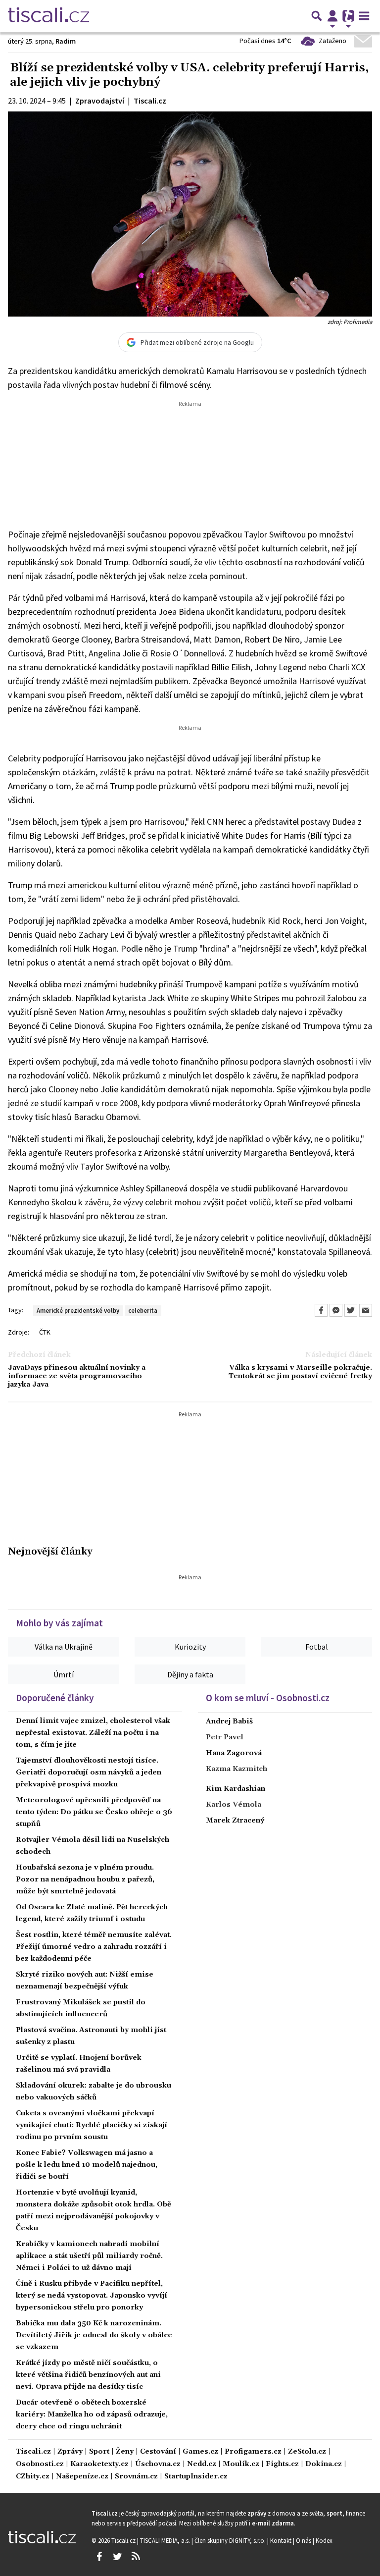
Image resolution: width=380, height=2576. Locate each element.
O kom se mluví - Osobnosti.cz (268, 1698)
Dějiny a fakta (190, 1674)
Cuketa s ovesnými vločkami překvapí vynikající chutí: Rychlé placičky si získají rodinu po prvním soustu (92, 2125)
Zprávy (70, 2452)
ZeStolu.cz (307, 2452)
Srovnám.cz (136, 2477)
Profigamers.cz (253, 2452)
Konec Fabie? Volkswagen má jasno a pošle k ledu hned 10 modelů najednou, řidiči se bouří (87, 2165)
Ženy (125, 2452)
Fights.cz (282, 2464)
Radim (66, 41)
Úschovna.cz (158, 2464)
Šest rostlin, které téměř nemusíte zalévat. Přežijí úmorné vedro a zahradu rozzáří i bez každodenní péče (94, 1947)
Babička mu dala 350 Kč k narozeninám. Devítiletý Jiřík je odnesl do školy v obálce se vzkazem (94, 2335)
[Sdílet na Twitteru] (351, 1310)
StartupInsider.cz (196, 2477)
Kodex (324, 2540)
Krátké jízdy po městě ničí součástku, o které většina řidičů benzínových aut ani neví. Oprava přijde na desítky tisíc (88, 2375)
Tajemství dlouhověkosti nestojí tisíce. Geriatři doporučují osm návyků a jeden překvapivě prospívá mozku (89, 1772)
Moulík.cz (241, 2464)
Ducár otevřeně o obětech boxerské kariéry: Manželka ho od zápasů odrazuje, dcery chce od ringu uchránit (92, 2415)
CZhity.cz (33, 2477)
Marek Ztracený (235, 1821)
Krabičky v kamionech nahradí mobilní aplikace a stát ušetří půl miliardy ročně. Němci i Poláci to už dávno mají (89, 2256)
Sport (99, 2452)
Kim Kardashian (236, 1789)
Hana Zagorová (234, 1753)
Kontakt (282, 2540)
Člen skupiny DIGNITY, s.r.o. (231, 2540)
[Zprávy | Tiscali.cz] (48, 16)
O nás (304, 2540)
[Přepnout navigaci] (332, 16)
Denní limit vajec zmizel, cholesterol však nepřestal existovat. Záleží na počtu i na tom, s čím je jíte (93, 1733)
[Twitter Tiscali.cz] (117, 2557)
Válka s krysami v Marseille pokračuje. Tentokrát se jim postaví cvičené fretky (300, 1372)
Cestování (158, 2452)
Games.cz (200, 2452)
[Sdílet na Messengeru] (336, 1310)
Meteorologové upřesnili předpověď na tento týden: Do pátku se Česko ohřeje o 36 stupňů (94, 1812)
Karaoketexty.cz (99, 2464)
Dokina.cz (324, 2464)
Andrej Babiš (229, 1721)
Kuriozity (190, 1647)
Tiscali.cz (33, 2452)
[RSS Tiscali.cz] (136, 2557)
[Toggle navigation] (364, 16)
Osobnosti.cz (40, 2464)
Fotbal (317, 1647)
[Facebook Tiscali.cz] (99, 2557)
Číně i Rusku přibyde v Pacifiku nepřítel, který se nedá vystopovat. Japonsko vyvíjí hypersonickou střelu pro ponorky (92, 2296)
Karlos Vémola (234, 1805)
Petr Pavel (225, 1737)
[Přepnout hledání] (317, 16)
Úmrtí (64, 1674)
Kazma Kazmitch (237, 1769)
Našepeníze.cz (82, 2477)
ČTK (45, 1332)
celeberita (143, 1310)
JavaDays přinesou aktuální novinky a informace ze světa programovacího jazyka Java (77, 1377)
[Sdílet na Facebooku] (321, 1310)
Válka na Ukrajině (64, 1647)
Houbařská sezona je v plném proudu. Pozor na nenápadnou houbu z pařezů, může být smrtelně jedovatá (85, 1879)
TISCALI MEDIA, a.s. (166, 2540)
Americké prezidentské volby (78, 1310)
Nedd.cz (202, 2464)
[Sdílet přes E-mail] (366, 1310)
